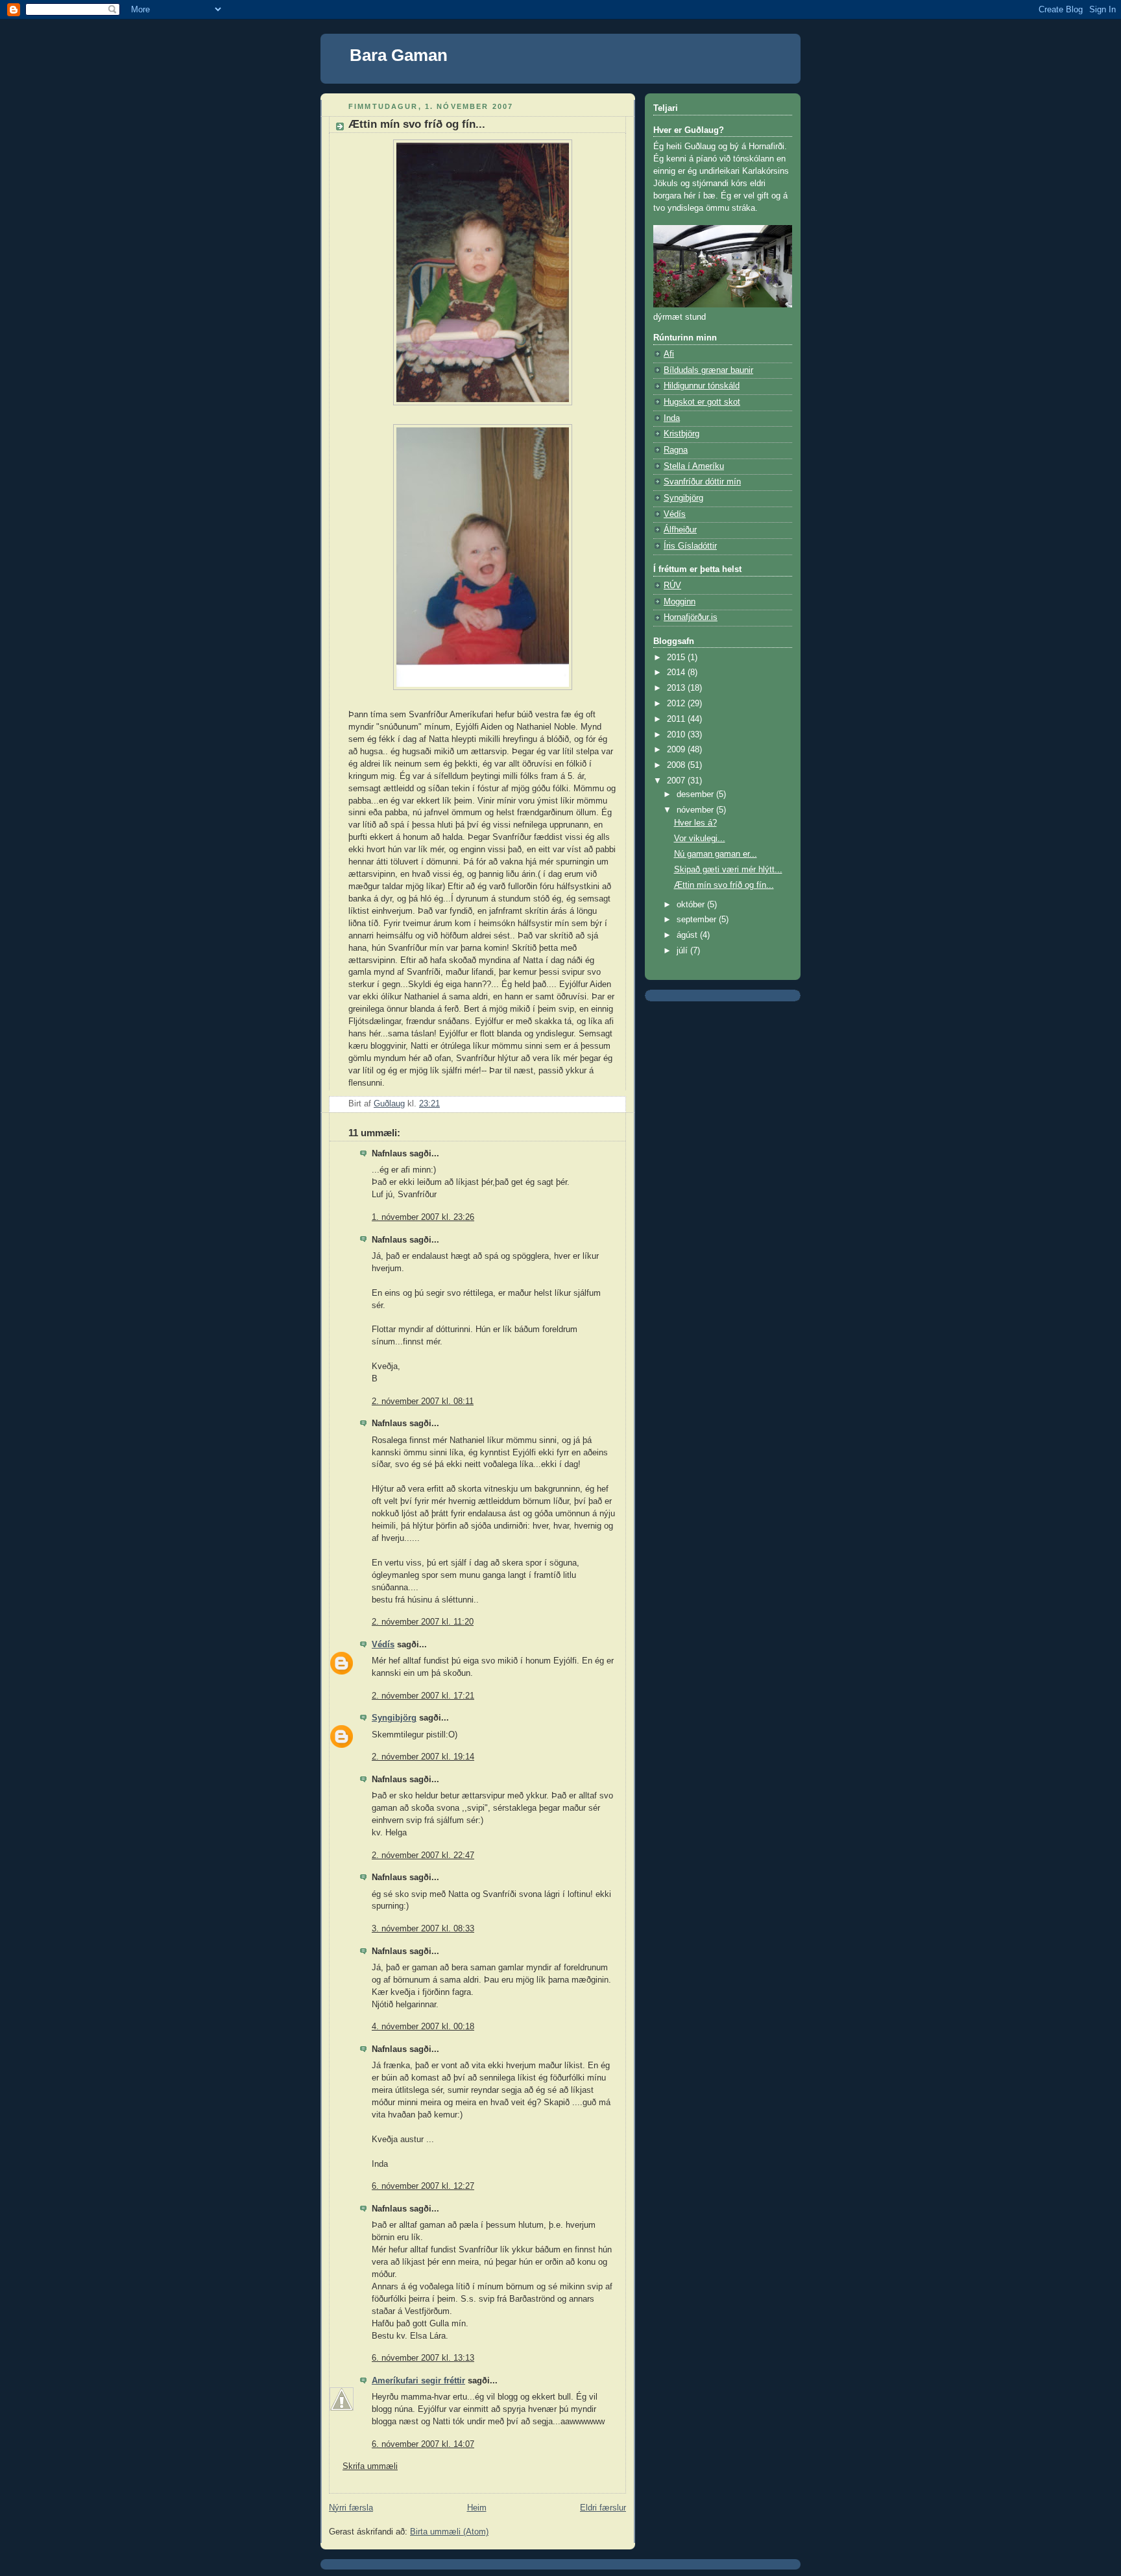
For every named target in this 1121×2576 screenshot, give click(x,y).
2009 (677, 750)
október (692, 905)
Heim (477, 2508)
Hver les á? (695, 823)
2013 (677, 688)
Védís (383, 1645)
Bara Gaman (399, 55)
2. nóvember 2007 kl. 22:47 (423, 1855)
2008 (677, 765)
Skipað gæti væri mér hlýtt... (728, 870)
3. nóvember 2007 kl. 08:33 (423, 1929)
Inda (672, 418)
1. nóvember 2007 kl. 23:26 (423, 1217)
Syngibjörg (394, 1718)
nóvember (696, 810)
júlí (683, 951)
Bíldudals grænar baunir (708, 370)
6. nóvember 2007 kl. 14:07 (423, 2444)
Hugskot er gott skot (702, 402)
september (698, 920)
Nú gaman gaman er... (716, 854)
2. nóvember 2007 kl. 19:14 (423, 1757)
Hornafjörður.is (691, 617)
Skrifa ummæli (370, 2466)
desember (696, 794)
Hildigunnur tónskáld (702, 386)
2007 (677, 781)
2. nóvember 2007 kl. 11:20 (423, 1622)
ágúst (688, 935)
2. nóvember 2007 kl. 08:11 (423, 1401)
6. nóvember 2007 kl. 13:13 (423, 2358)
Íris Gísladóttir (690, 546)
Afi (669, 354)
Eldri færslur (603, 2508)
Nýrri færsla (351, 2508)
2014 (677, 673)
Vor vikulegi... (700, 839)
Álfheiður (680, 530)
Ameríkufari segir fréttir (418, 2381)
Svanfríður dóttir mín (702, 482)
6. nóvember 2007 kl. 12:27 (423, 2186)
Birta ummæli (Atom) (449, 2532)
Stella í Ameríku (694, 466)
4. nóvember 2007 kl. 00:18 (423, 2027)
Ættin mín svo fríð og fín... (724, 885)
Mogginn (680, 602)
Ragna (676, 450)
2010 (677, 735)
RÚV (672, 586)
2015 (677, 658)
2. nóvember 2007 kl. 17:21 (423, 1696)
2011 (677, 719)
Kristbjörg (681, 434)
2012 (677, 704)
